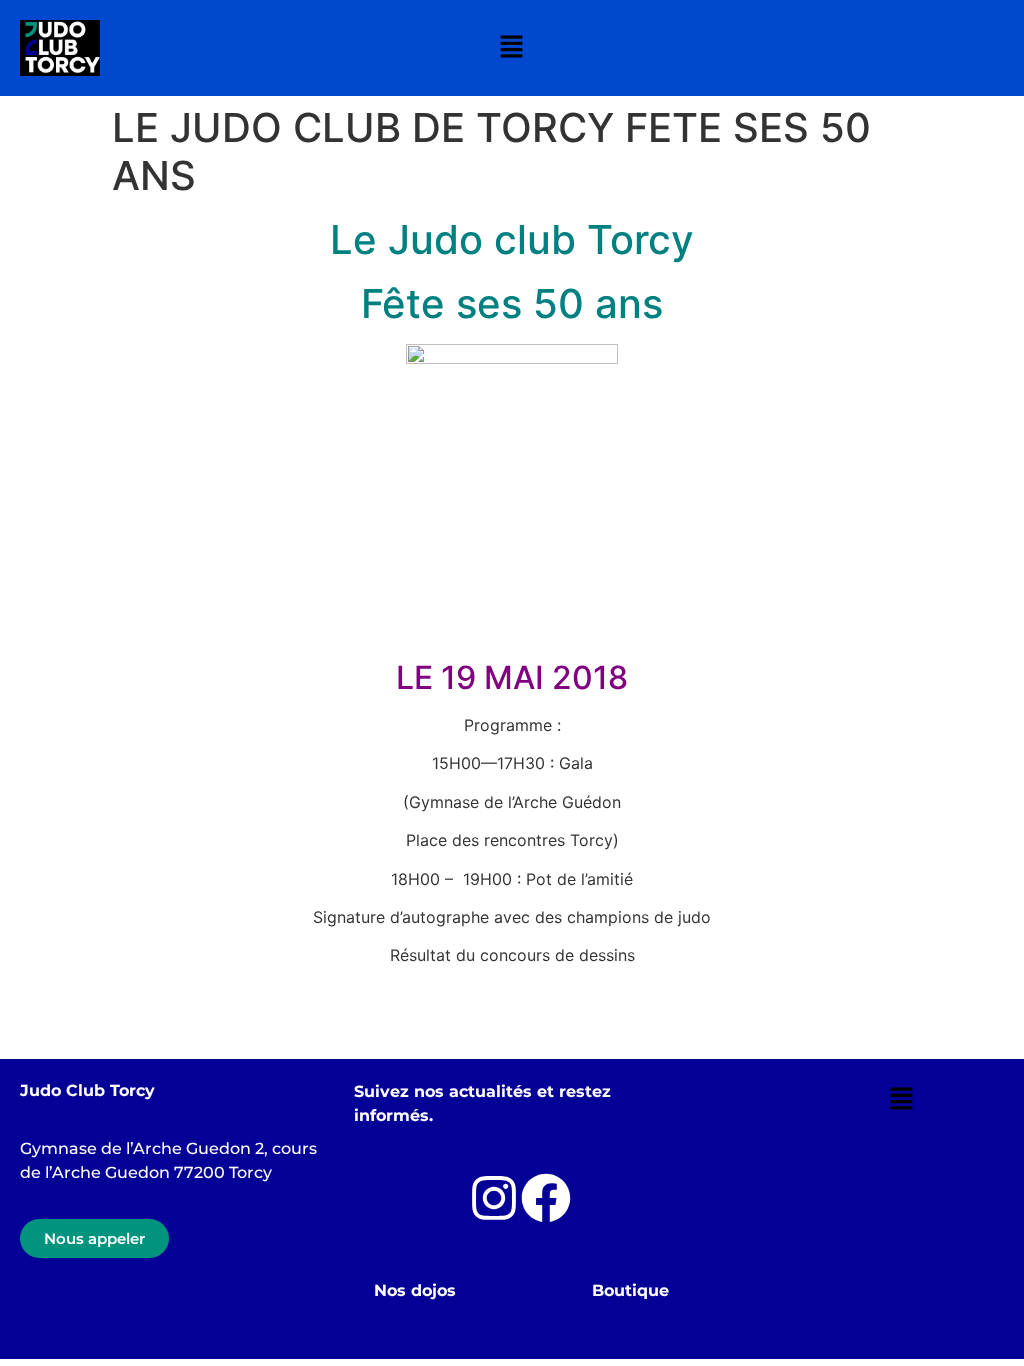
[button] (512, 47)
